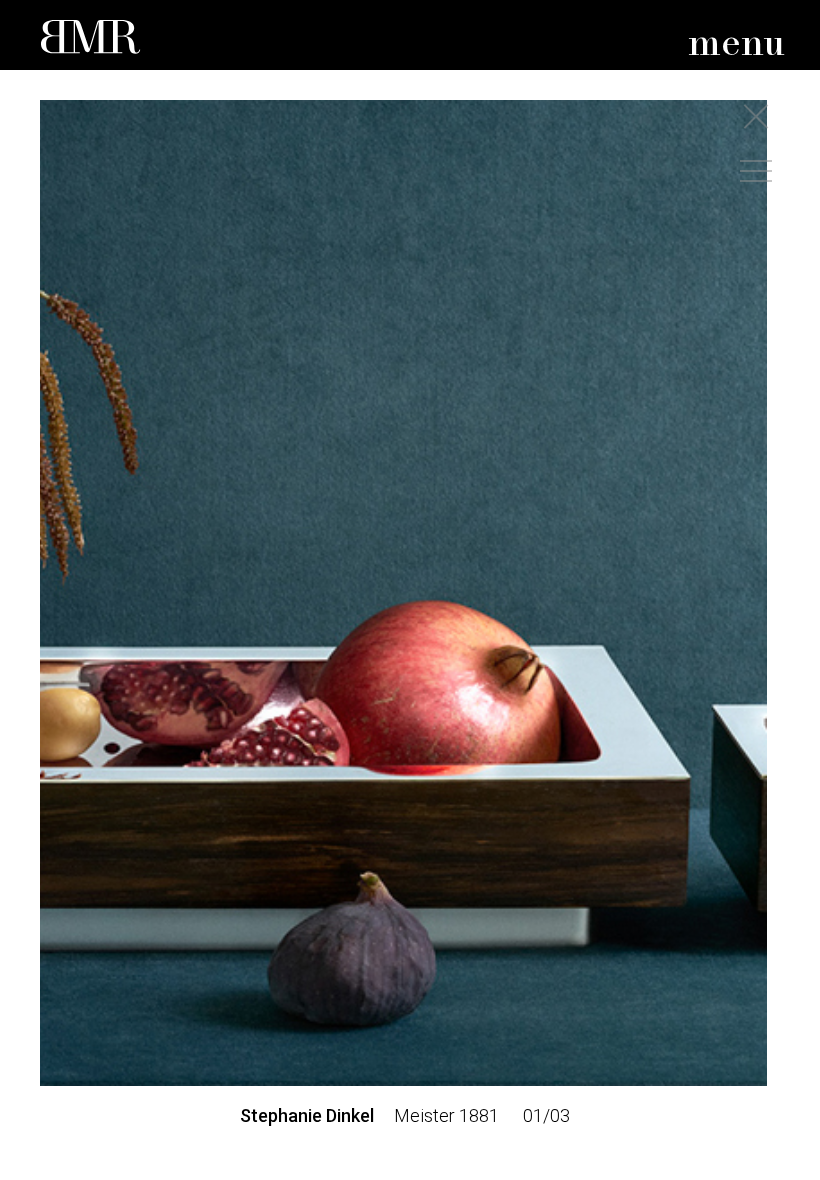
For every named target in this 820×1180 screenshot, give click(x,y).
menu (736, 44)
